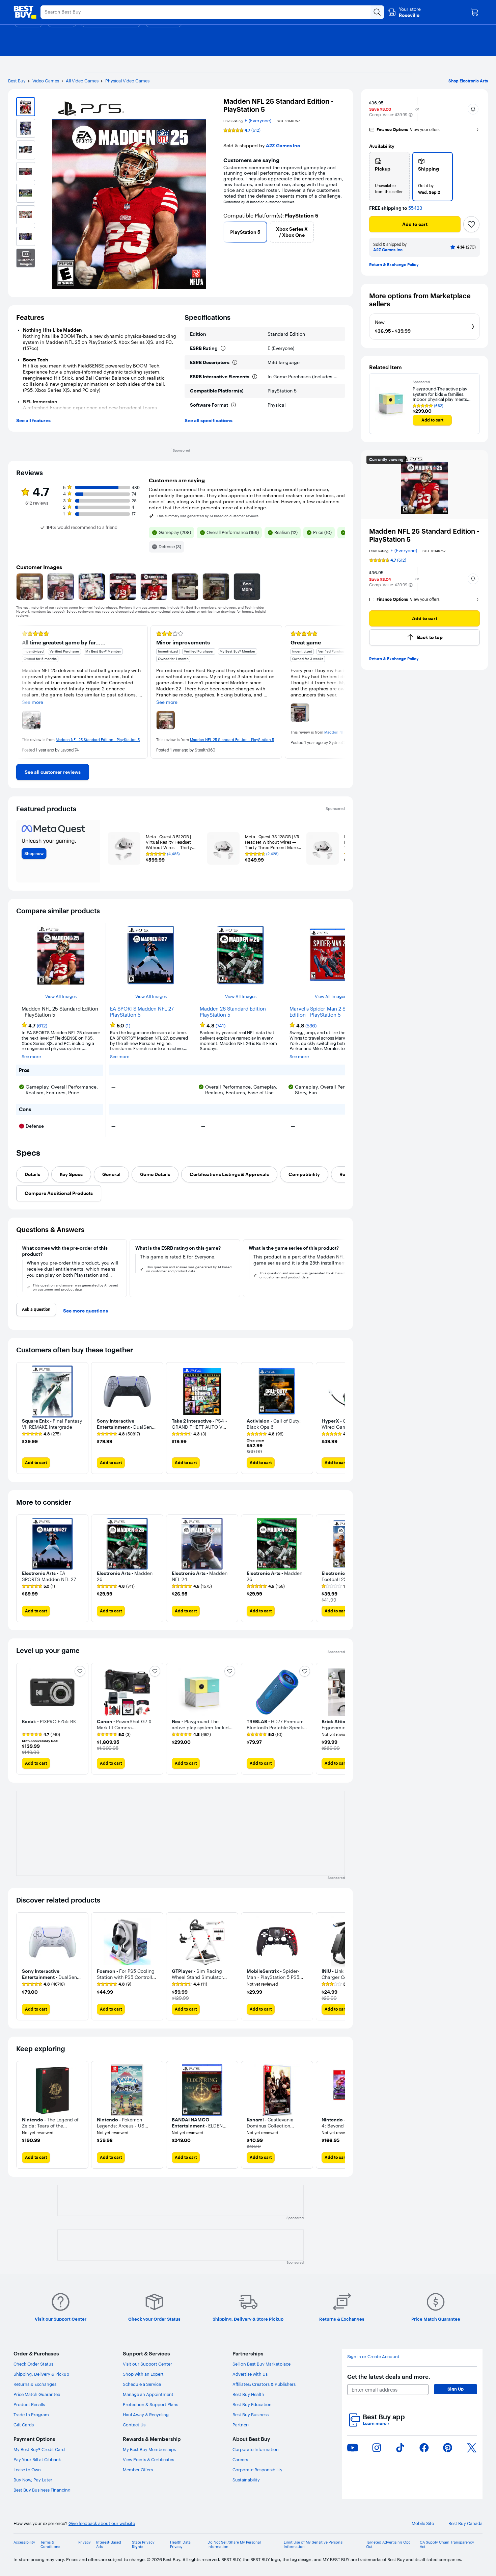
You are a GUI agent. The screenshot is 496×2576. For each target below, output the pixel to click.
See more (31, 1057)
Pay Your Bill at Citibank (37, 2459)
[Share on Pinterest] (448, 2448)
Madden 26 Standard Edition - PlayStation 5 (234, 1012)
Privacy (85, 2542)
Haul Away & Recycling (146, 2415)
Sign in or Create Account (373, 2357)
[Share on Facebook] (424, 2448)
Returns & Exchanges (35, 2384)
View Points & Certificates (148, 2459)
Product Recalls (29, 2404)
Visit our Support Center (147, 2364)
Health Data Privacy (180, 2545)
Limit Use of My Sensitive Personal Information (314, 2545)
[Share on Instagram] (377, 2448)
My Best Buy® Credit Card (39, 2449)
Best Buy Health (248, 2394)
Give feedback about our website (102, 2523)
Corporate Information (256, 2449)
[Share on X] (472, 2448)
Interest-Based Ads (109, 2545)
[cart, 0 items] (474, 12)
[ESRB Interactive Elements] (255, 377)
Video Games (46, 81)
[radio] (389, 177)
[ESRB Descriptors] (235, 362)
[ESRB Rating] (223, 348)
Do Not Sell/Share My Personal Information (234, 2545)
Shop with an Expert (143, 2374)
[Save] (471, 224)
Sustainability (246, 2480)
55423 (415, 208)
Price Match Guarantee (37, 2394)
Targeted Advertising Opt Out (388, 2545)
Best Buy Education (252, 2404)
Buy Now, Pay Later (33, 2480)
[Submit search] (377, 12)
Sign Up (456, 2389)
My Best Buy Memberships (149, 2449)
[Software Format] (233, 405)
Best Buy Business (251, 2415)
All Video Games (82, 81)
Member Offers (138, 2470)
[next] (342, 232)
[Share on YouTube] (353, 2448)
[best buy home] (25, 12)
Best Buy (17, 81)
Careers (240, 2459)
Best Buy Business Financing (42, 2490)
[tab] (32, 1174)
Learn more (376, 2424)
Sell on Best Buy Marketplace (261, 2364)
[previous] (226, 232)
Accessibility (24, 2542)
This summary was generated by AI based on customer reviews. (208, 516)
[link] (53, 772)
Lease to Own (27, 2470)
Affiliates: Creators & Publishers (264, 2384)
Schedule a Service (142, 2384)
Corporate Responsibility (257, 2470)
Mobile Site (423, 2523)
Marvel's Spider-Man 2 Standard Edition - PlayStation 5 (327, 1012)
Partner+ (241, 2425)
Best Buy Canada (465, 2523)
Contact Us (134, 2425)
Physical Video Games (127, 81)
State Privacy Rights (143, 2545)
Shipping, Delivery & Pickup (41, 2374)
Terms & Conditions (50, 2545)
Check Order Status (33, 2364)
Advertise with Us (250, 2374)
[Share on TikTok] (400, 2448)
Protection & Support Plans (150, 2404)
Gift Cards (24, 2425)
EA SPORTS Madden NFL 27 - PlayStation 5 (143, 1012)
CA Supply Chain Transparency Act (447, 2545)
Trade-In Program (31, 2415)
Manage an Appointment (148, 2394)
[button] (411, 115)
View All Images (61, 997)
